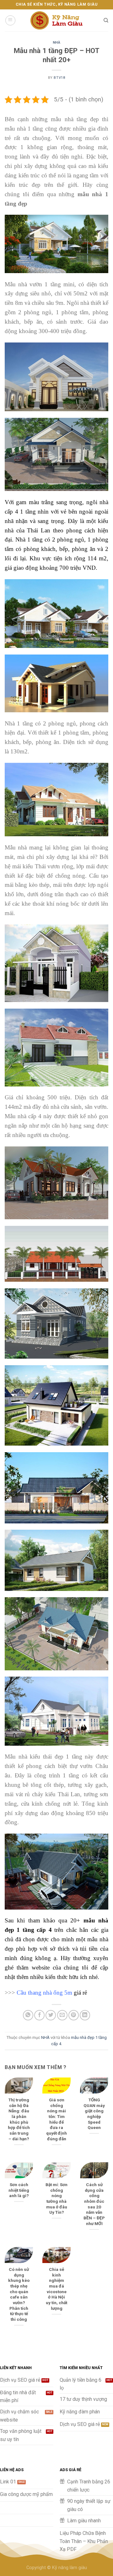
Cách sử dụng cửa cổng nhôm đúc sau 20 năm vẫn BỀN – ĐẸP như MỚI (94, 2204)
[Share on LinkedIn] (85, 2015)
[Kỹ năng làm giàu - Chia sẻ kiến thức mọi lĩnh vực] (56, 21)
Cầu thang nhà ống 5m (44, 1993)
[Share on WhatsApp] (28, 2015)
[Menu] (10, 20)
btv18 (59, 78)
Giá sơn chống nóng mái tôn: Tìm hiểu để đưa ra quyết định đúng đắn (56, 2119)
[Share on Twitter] (51, 2015)
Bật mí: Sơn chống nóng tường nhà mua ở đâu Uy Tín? (56, 2198)
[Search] (106, 20)
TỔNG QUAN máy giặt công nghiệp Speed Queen (94, 2114)
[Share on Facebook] (39, 2015)
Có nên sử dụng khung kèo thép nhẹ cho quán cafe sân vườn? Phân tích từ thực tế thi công (19, 2294)
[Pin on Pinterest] (74, 2015)
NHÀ (57, 43)
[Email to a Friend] (62, 2015)
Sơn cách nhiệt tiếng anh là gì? (19, 2190)
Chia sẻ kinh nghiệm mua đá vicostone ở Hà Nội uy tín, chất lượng (56, 2289)
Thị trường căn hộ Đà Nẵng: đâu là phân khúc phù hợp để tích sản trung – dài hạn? (19, 2119)
